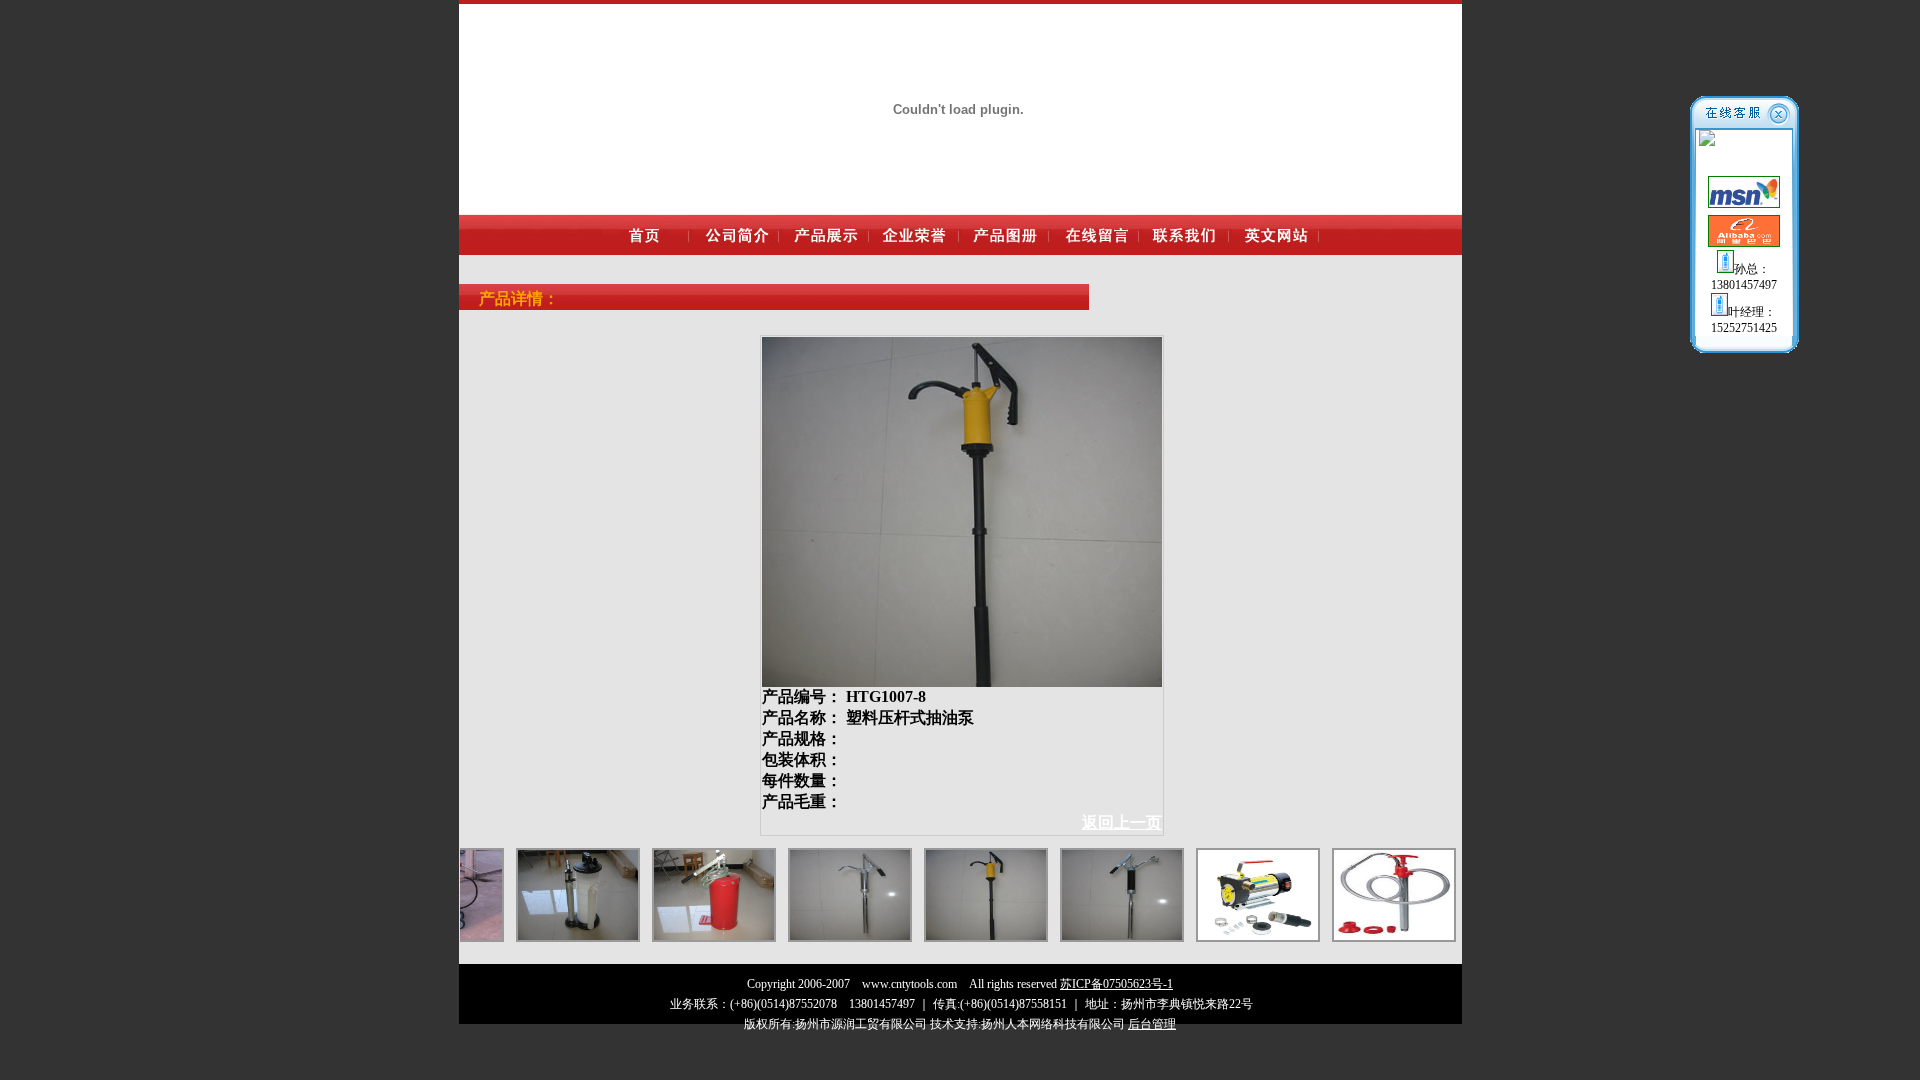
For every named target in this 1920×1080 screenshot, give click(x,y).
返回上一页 (1122, 822)
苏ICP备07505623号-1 (1116, 984)
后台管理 (1152, 1024)
